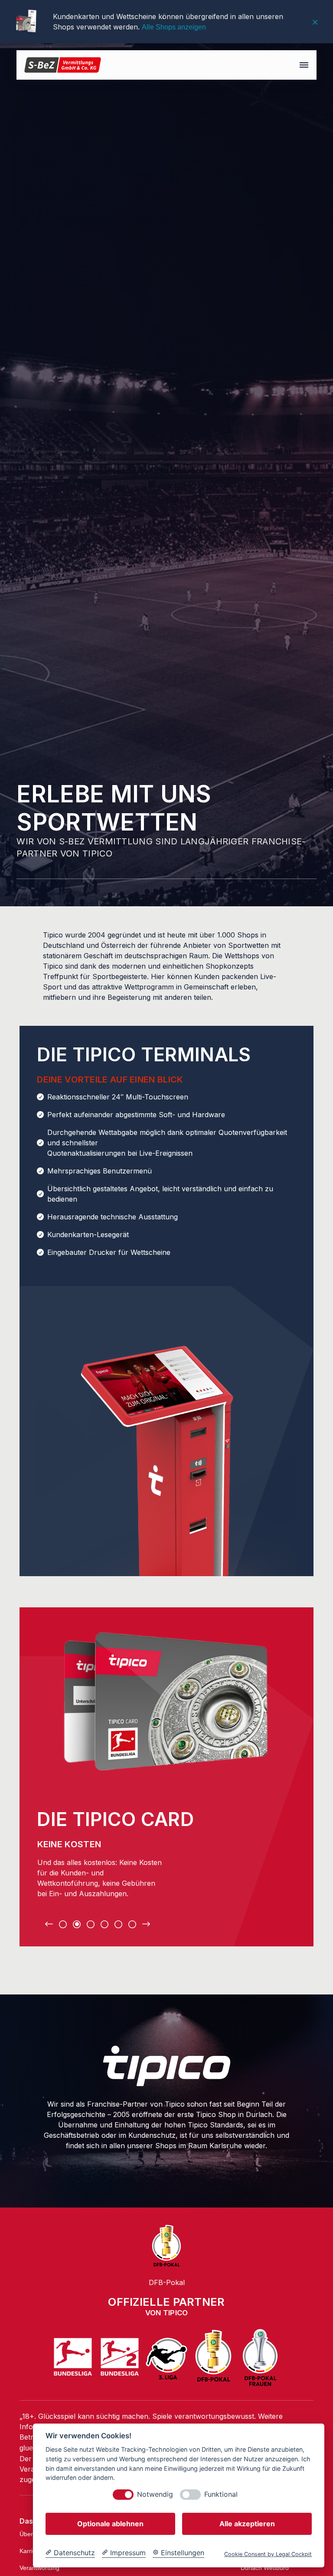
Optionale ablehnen (110, 2524)
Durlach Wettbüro (265, 2568)
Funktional (221, 2494)
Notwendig (155, 2494)
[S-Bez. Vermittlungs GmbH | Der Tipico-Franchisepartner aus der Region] (62, 65)
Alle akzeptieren (247, 2524)
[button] (304, 65)
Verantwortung (39, 2568)
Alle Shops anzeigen (174, 27)
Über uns (32, 2534)
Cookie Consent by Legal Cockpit (268, 2554)
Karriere (31, 2551)
